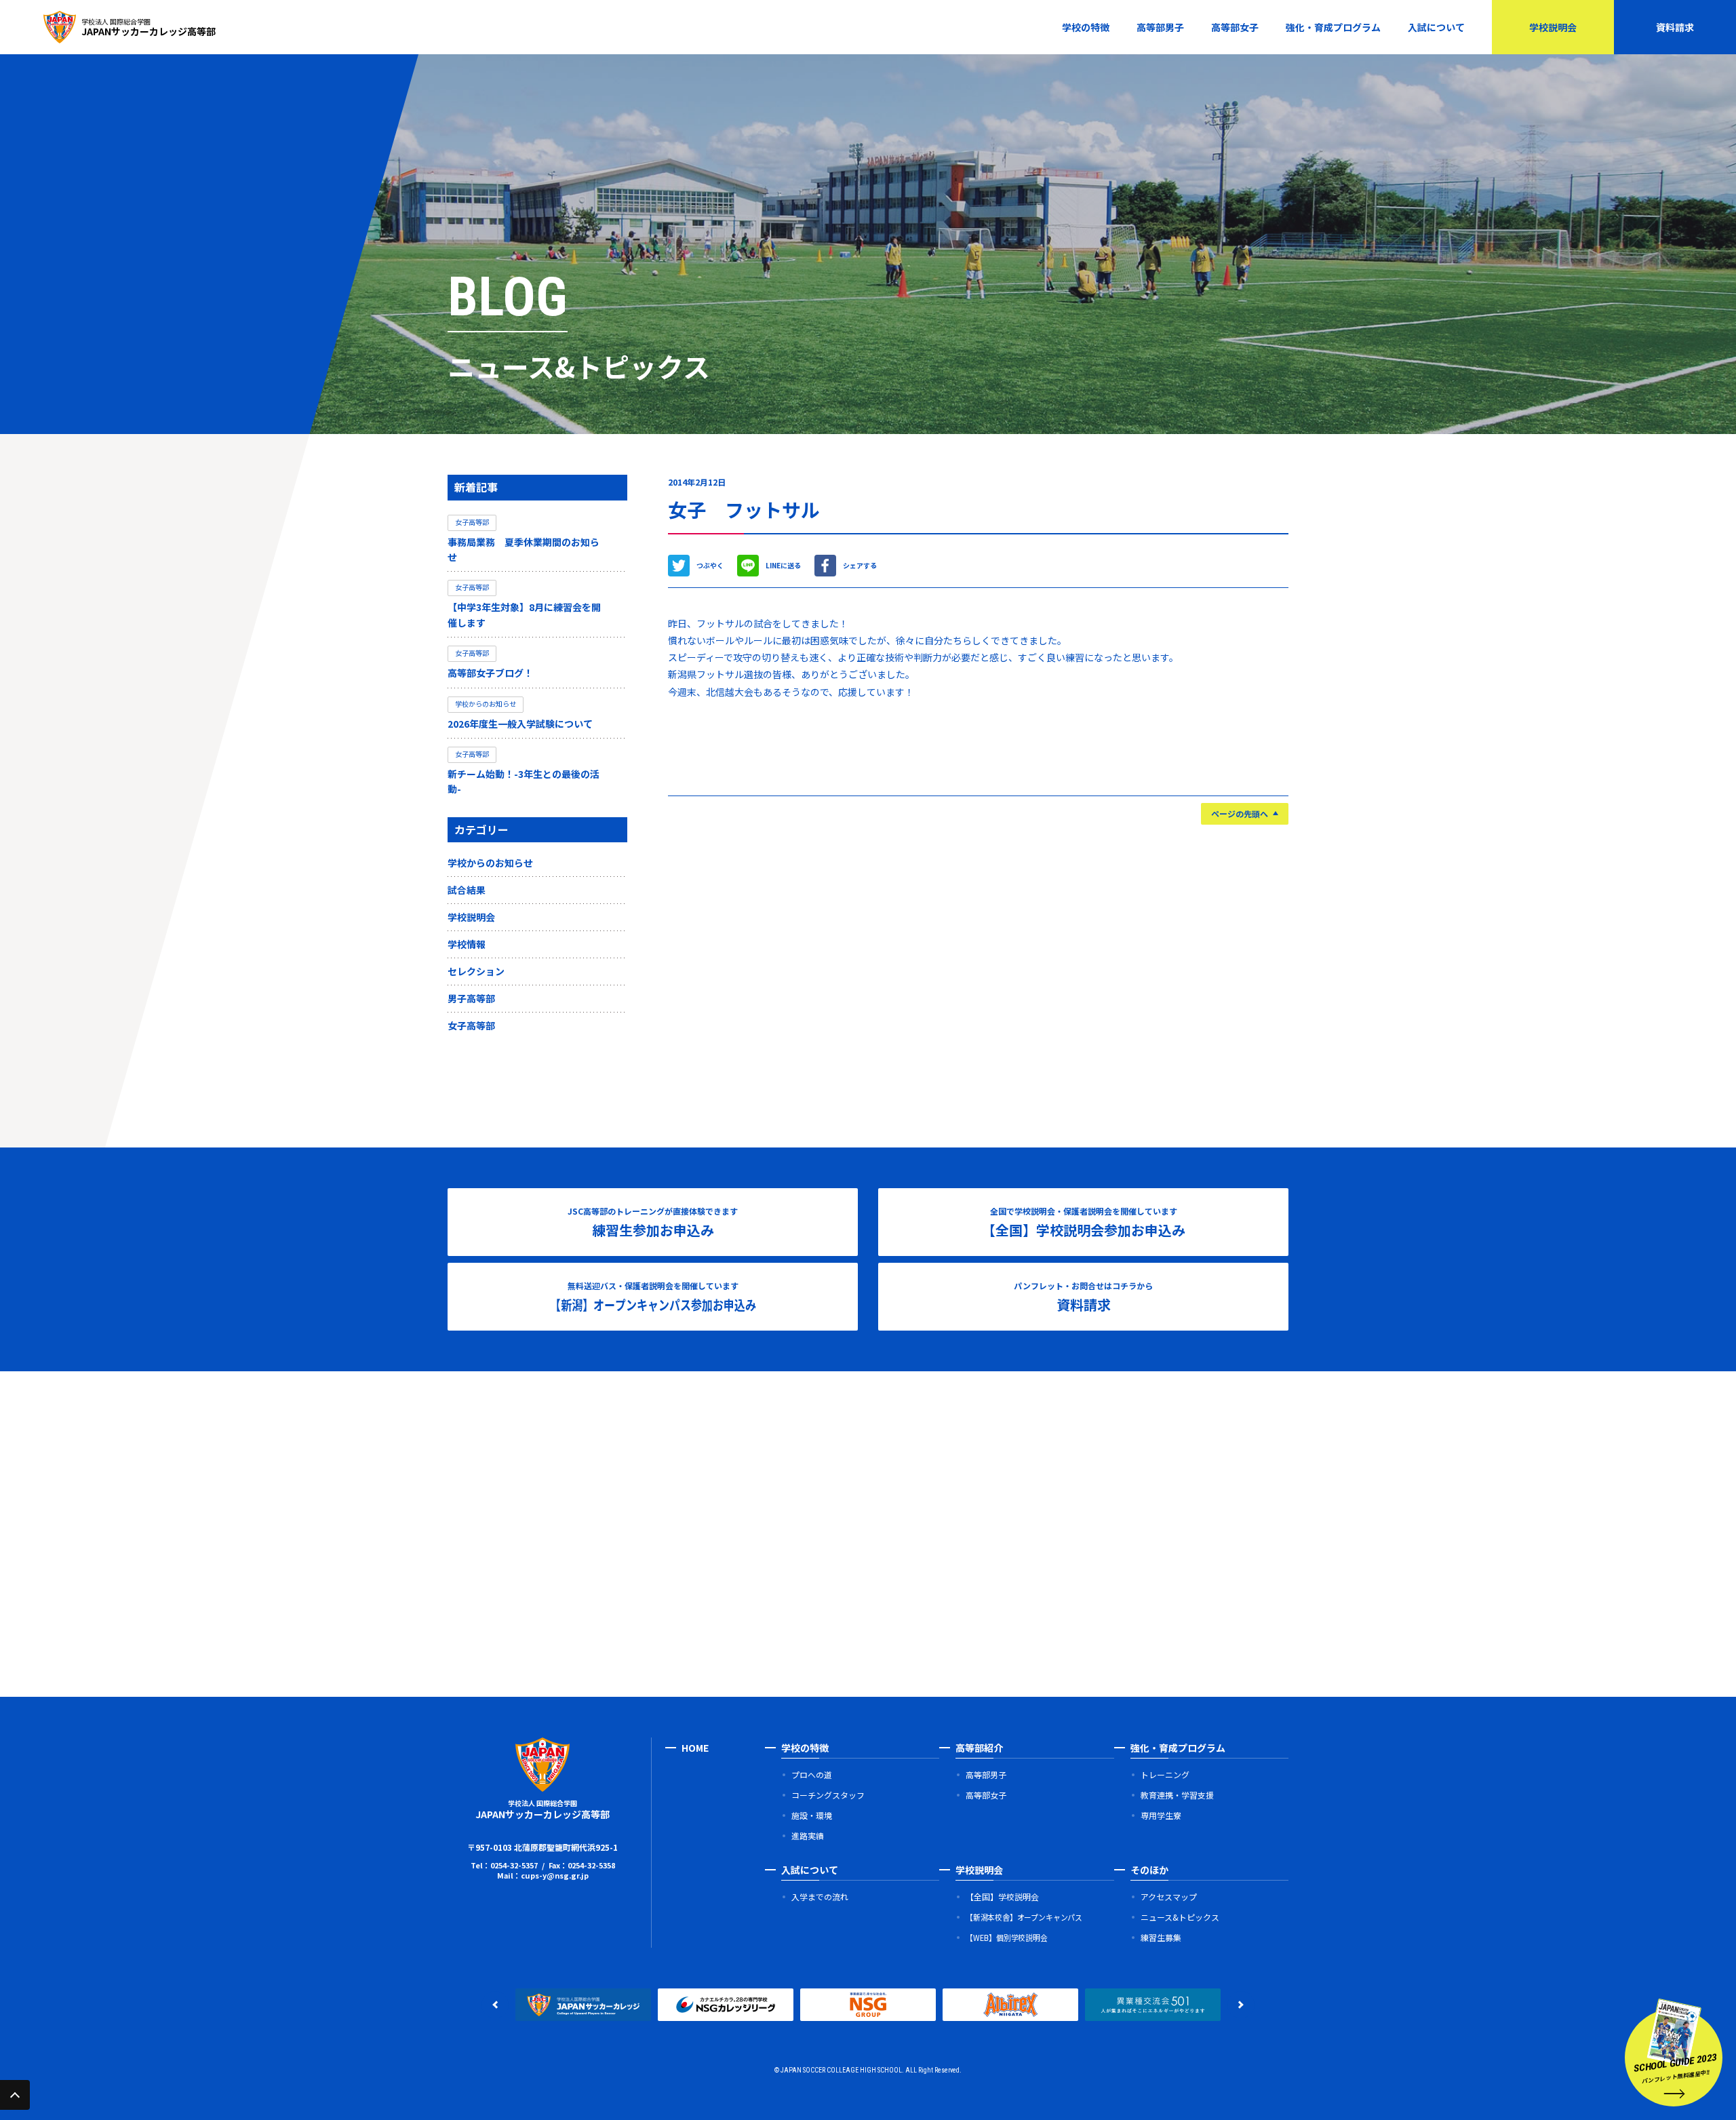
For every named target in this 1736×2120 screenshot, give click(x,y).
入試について (1436, 27)
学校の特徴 (1086, 27)
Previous (495, 2005)
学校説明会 (1553, 27)
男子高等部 (471, 998)
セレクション (476, 971)
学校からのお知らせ (490, 863)
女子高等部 (471, 1025)
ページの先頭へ (1240, 813)
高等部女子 (1235, 27)
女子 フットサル (744, 509)
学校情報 (467, 944)
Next (1241, 2005)
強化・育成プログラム (1333, 27)
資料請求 (1675, 27)
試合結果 (467, 890)
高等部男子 (1160, 27)
